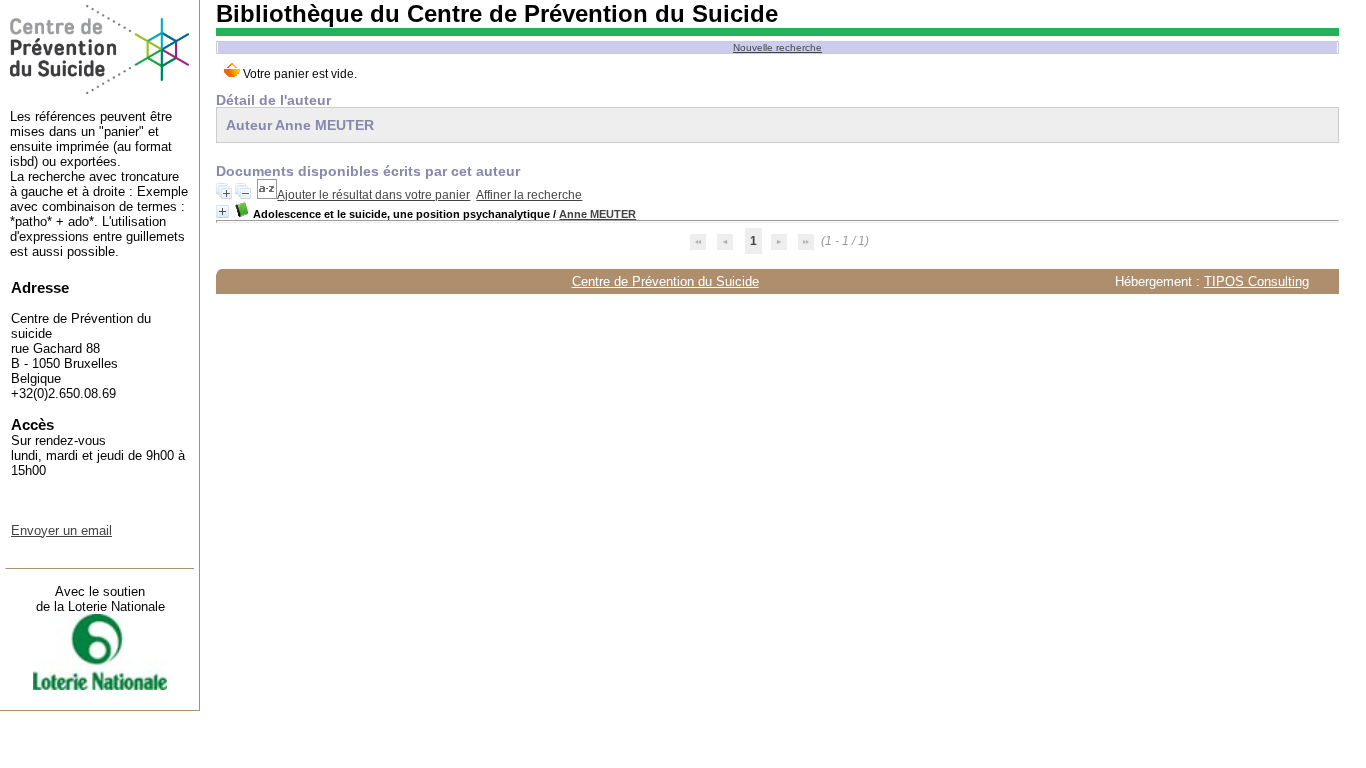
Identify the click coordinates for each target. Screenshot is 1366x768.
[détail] (222, 211)
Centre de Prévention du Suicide (665, 281)
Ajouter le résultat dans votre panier (373, 195)
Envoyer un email (61, 530)
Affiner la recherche (529, 195)
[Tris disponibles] (267, 195)
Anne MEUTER (597, 214)
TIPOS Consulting (1256, 281)
